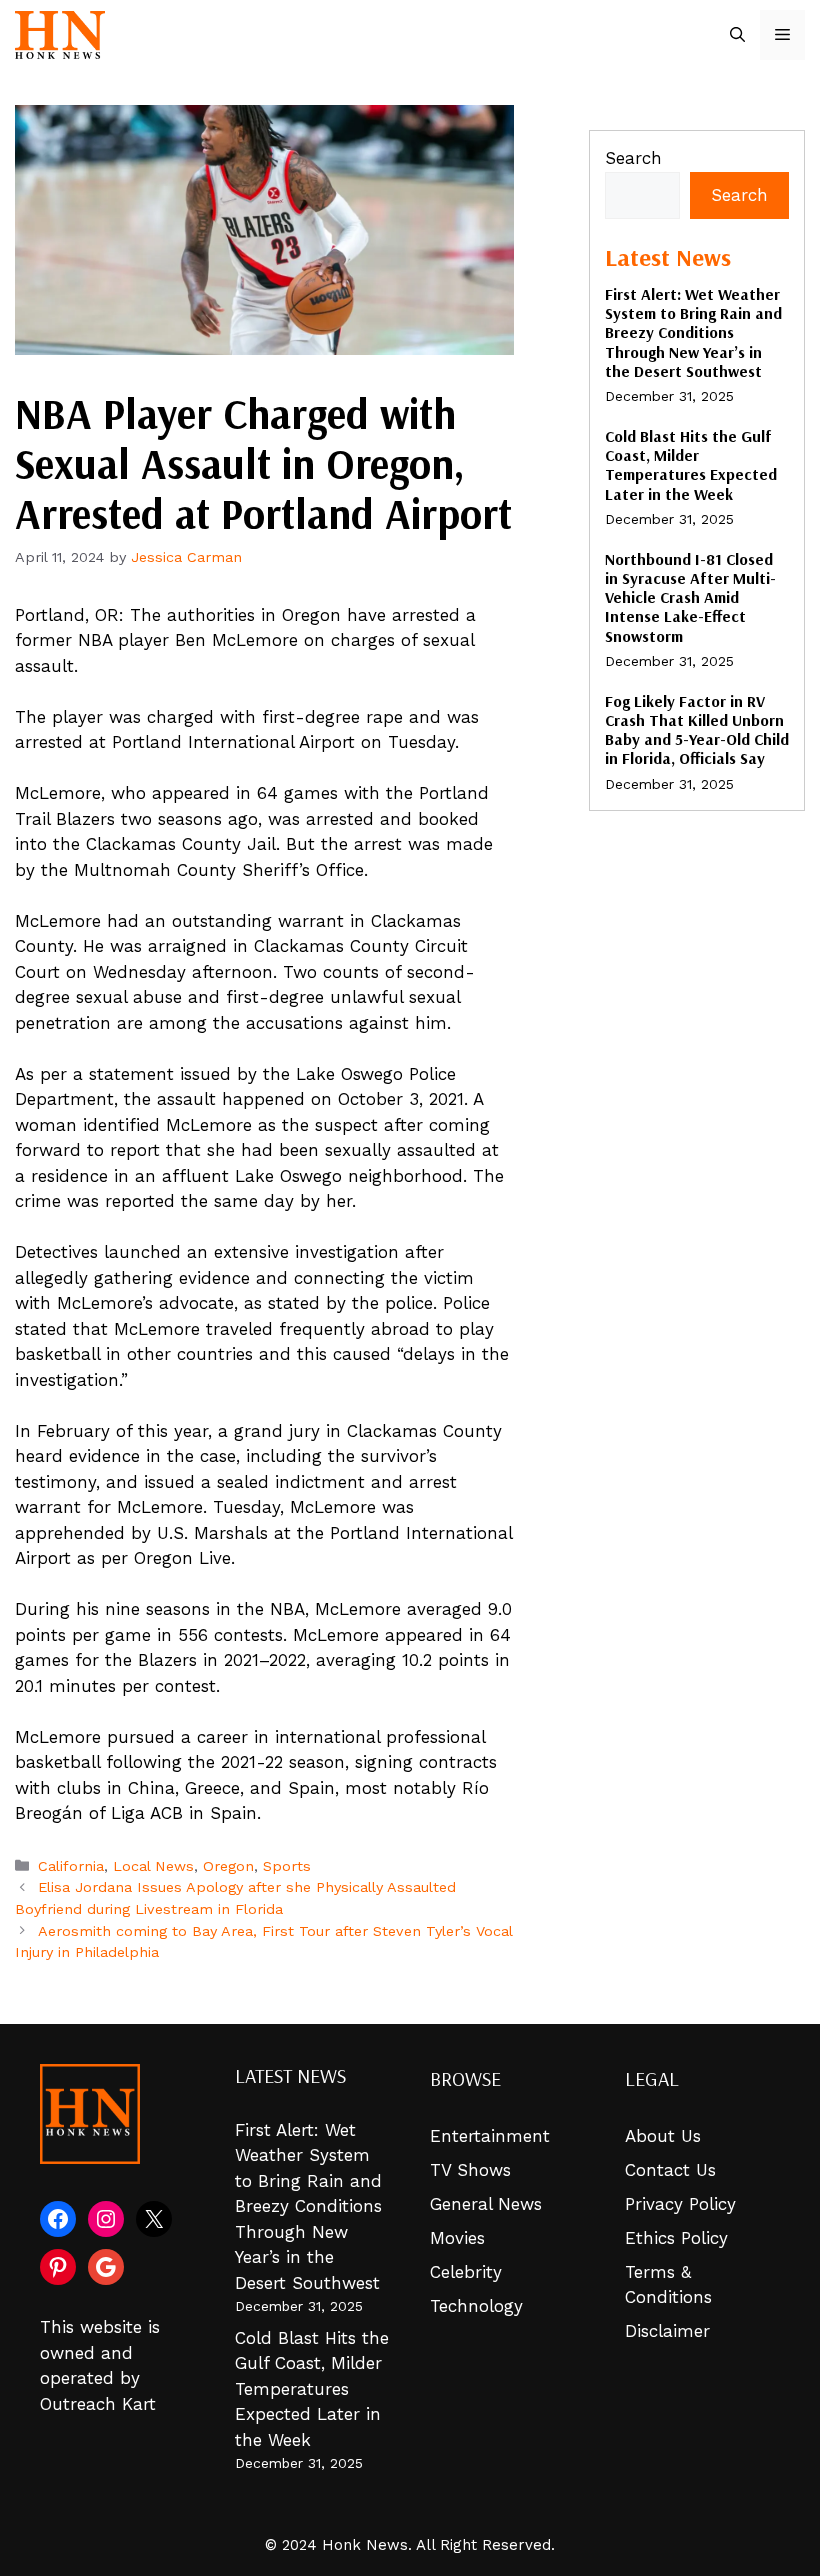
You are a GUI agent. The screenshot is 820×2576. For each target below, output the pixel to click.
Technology (476, 2306)
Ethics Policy (676, 2238)
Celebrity (466, 2272)
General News (486, 2204)
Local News (153, 1866)
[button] (737, 35)
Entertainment (490, 2136)
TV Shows (470, 2170)
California (71, 1866)
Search (633, 158)
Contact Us (670, 2170)
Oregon (228, 1866)
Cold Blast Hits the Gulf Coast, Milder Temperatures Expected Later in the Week (691, 465)
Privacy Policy (680, 2204)
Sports (287, 1866)
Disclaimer (667, 2331)
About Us (663, 2136)
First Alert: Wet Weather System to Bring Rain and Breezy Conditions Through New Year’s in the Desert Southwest (693, 332)
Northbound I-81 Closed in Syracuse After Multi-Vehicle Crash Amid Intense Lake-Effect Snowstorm (690, 597)
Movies (457, 2238)
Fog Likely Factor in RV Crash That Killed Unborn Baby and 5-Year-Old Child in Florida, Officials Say (697, 730)
